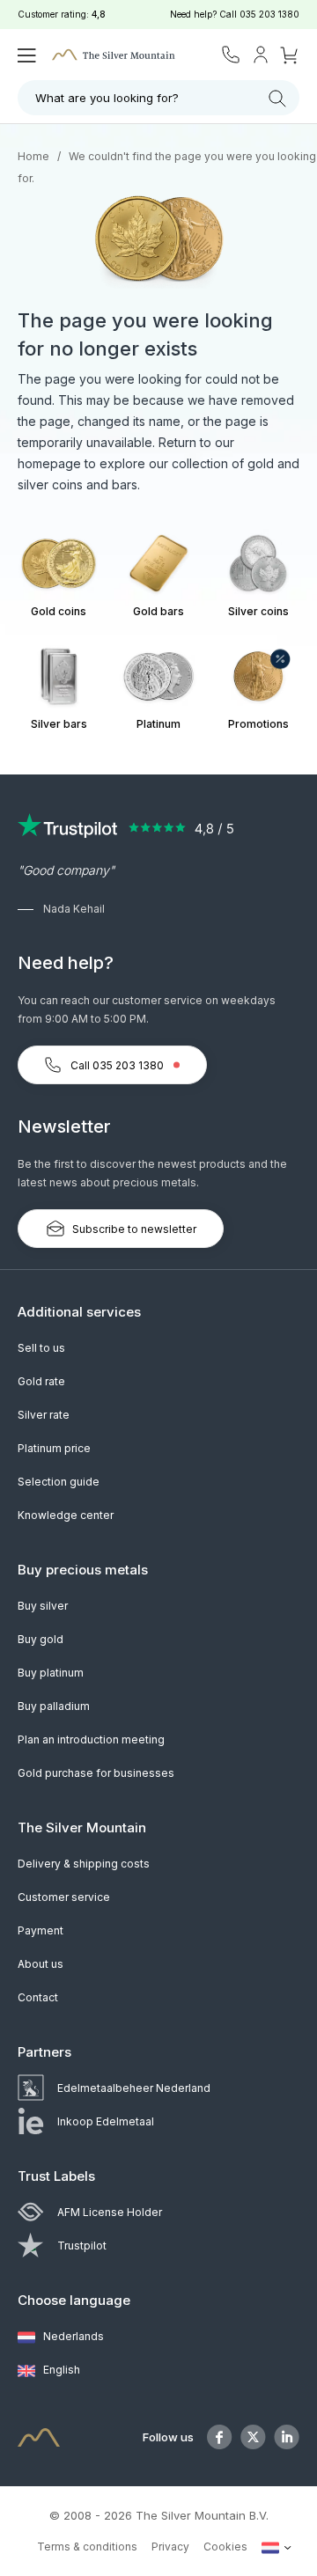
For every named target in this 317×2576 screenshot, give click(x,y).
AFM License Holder (110, 2212)
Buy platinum (51, 1673)
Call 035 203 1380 (117, 1065)
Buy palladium (54, 1706)
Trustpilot (82, 2246)
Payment (41, 1930)
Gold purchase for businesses (96, 1773)
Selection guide (59, 1482)
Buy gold (41, 1639)
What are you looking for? (107, 98)
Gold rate (41, 1381)
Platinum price (54, 1448)
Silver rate (44, 1415)
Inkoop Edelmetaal (106, 2121)
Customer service (64, 1897)
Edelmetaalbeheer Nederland (134, 2088)
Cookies (225, 2547)
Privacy (170, 2547)
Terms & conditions (87, 2547)
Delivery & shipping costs (84, 1864)
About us (41, 1964)
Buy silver (43, 1606)
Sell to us (41, 1348)
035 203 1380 (269, 14)
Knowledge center (66, 1515)
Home (33, 156)
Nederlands (72, 2336)
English (60, 2370)
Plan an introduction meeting (91, 1739)
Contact (38, 1997)
